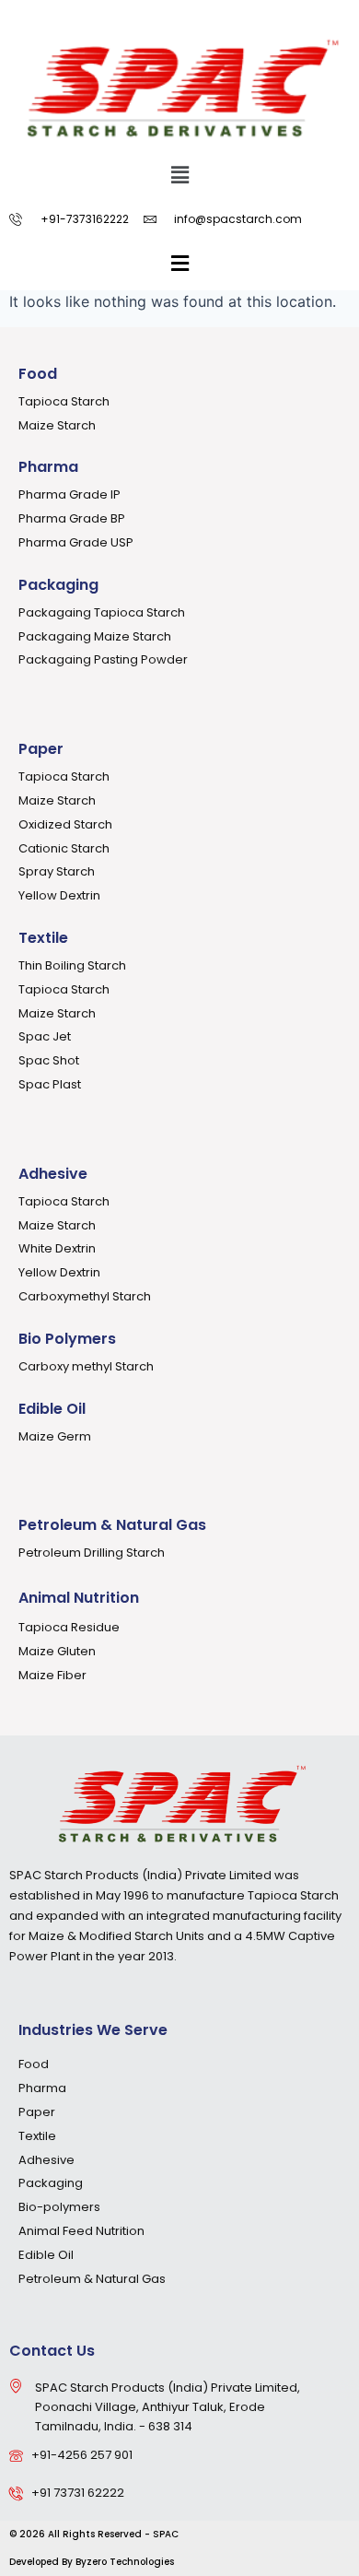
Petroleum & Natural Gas (112, 1525)
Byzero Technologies (125, 2562)
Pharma (48, 467)
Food (38, 374)
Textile (43, 938)
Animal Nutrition (79, 1598)
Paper (41, 749)
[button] (179, 175)
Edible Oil (52, 1409)
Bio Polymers (67, 1339)
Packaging (58, 585)
